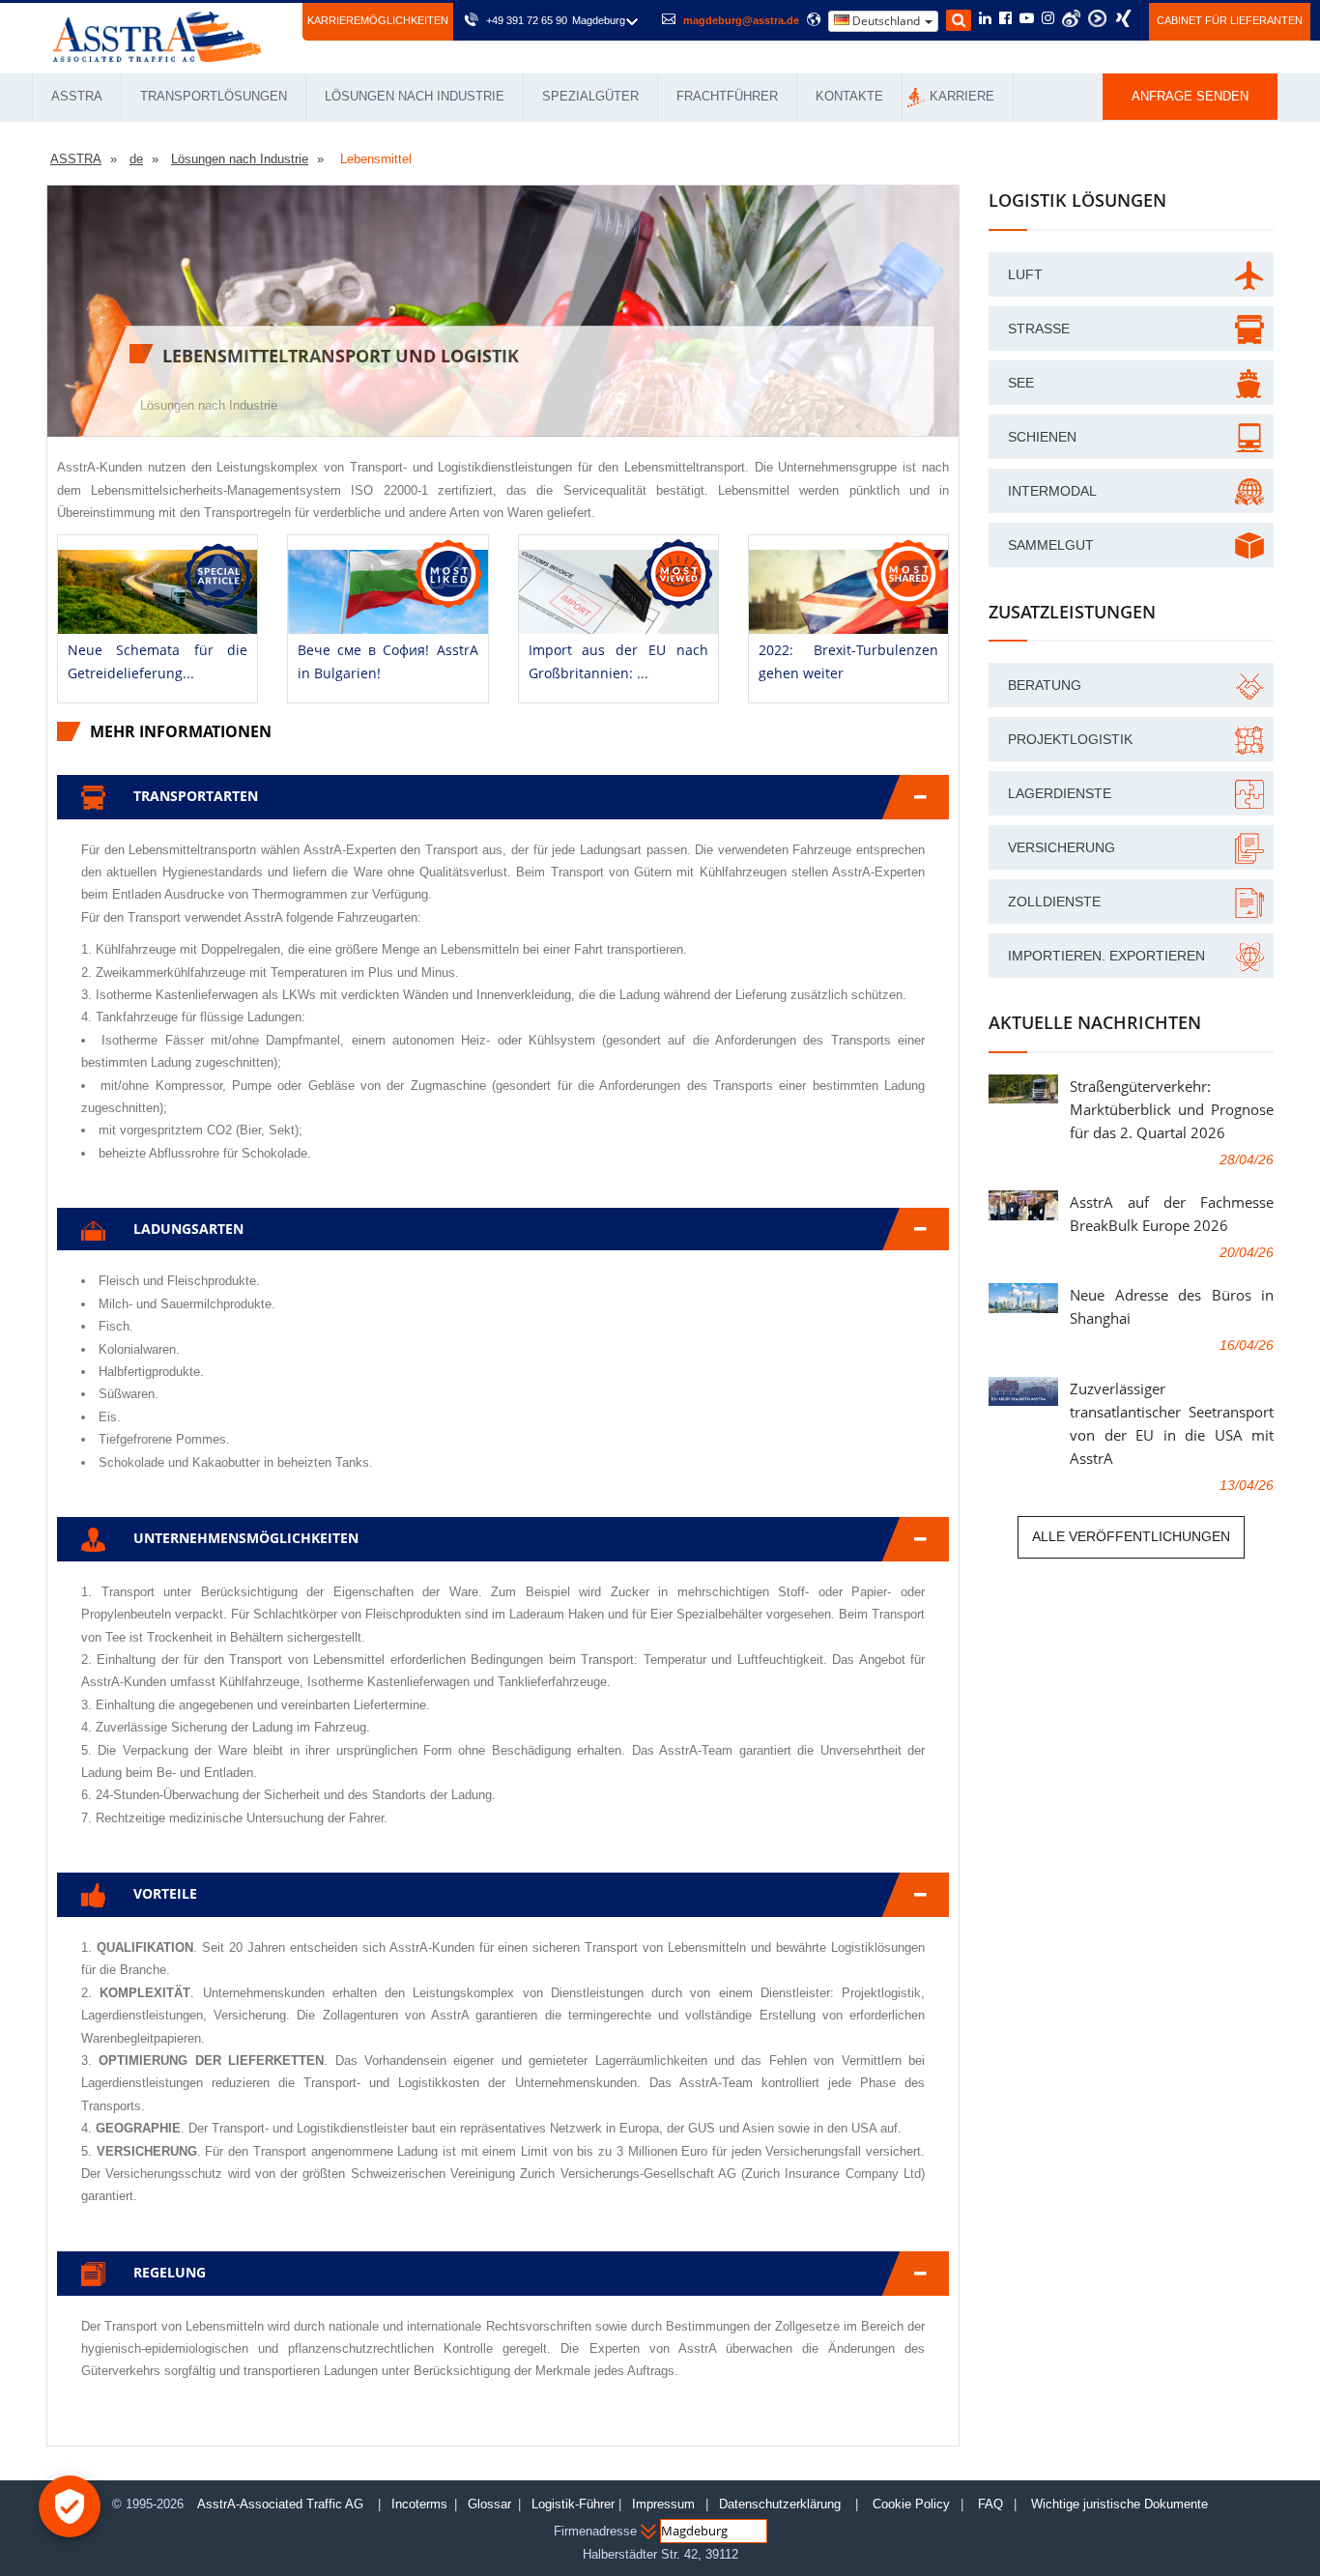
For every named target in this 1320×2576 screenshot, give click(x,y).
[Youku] (1097, 18)
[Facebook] (1005, 19)
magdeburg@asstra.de (741, 20)
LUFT (1025, 274)
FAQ (990, 2504)
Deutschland (886, 21)
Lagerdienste (1060, 793)
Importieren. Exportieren (1106, 956)
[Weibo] (1071, 18)
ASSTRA (77, 96)
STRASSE (1039, 329)
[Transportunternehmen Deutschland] (157, 35)
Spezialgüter (590, 96)
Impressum (663, 2504)
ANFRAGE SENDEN (1190, 96)
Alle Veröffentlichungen (1131, 1536)
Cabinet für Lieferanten (1230, 20)
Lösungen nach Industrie (415, 96)
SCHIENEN (1042, 437)
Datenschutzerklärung (782, 2504)
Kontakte (849, 96)
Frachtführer (727, 96)
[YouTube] (1027, 19)
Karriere (962, 96)
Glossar (489, 2504)
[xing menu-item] (1123, 18)
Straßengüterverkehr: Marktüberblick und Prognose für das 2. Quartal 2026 (1172, 1109)
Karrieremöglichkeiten (378, 20)
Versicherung (1062, 847)
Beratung (1045, 685)
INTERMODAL (1052, 491)
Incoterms (419, 2504)
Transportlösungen (214, 96)
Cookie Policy (911, 2504)
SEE (1021, 383)
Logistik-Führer (573, 2504)
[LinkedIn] (985, 19)
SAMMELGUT (1051, 545)
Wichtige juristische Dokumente (1119, 2504)
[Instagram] (1048, 19)
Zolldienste (1054, 902)
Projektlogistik (1070, 739)
